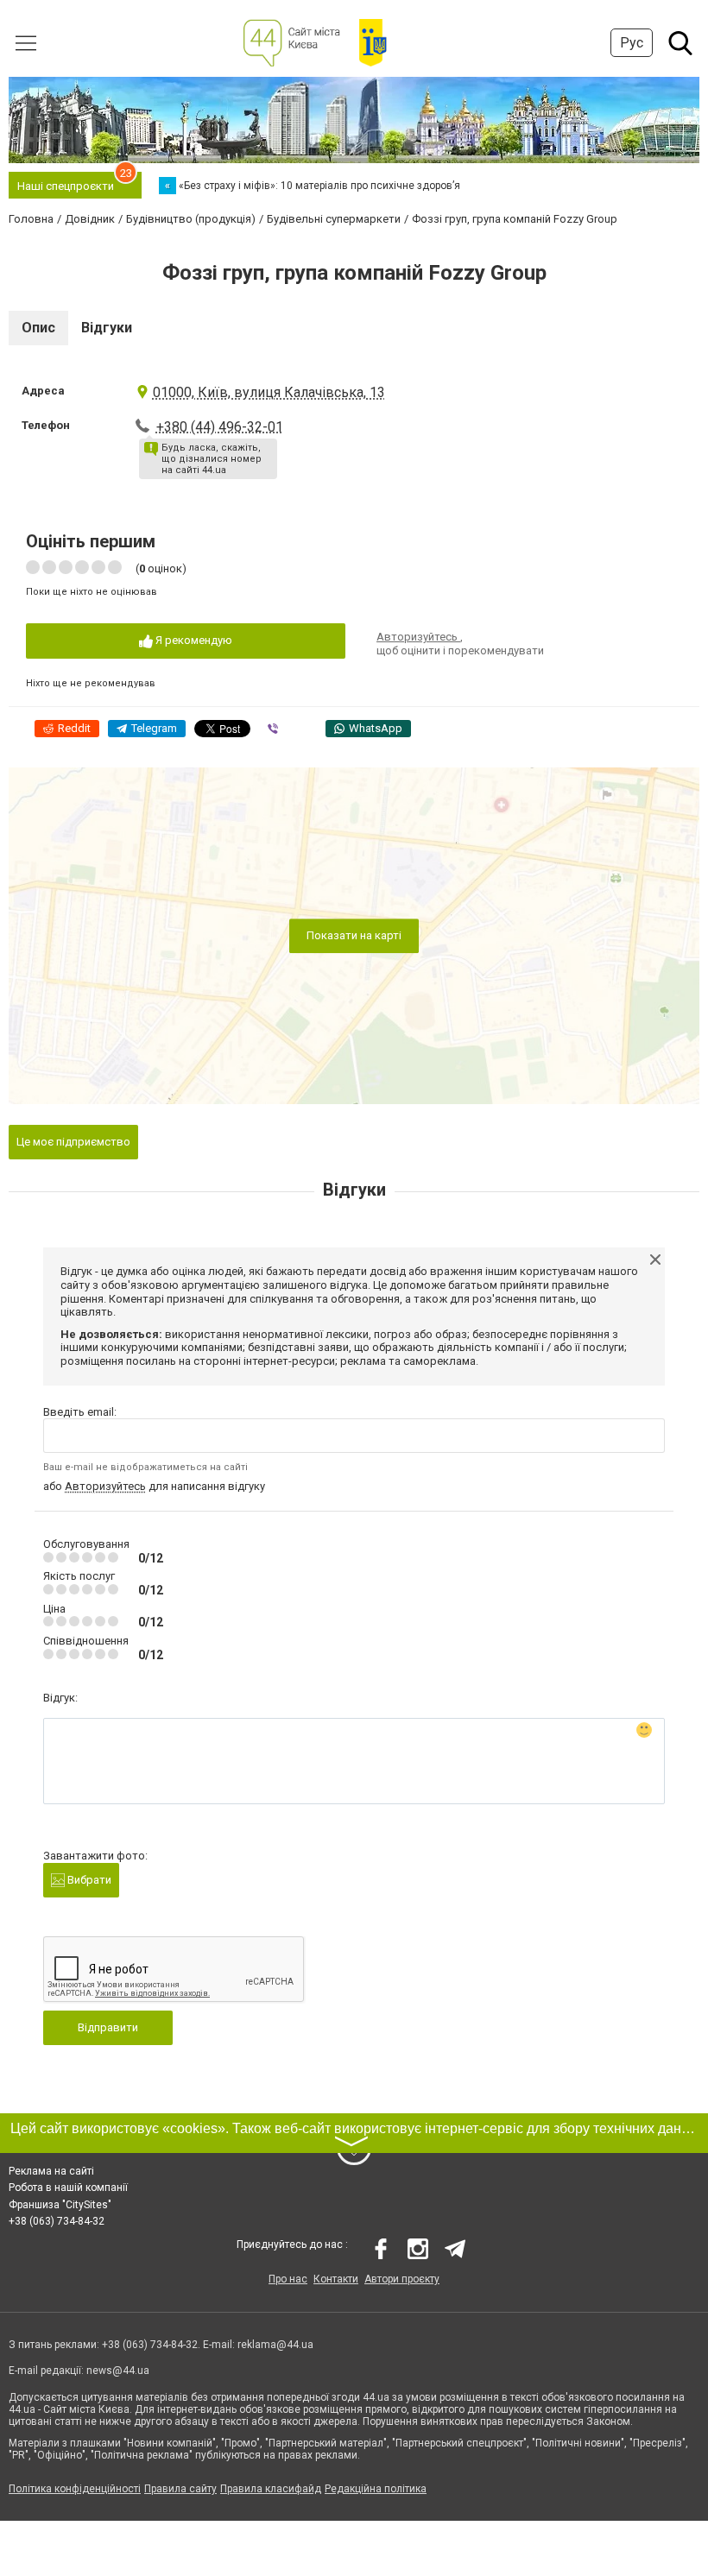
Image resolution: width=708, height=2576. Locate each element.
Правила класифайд (271, 2489)
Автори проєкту (402, 2279)
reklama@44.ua (275, 2345)
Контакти (336, 2279)
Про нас (288, 2279)
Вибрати (88, 1880)
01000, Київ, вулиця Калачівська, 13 (269, 392)
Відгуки (107, 328)
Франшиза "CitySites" (60, 2205)
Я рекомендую (193, 640)
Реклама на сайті (51, 2171)
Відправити (108, 2027)
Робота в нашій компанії (68, 2188)
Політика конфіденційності (75, 2489)
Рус (632, 43)
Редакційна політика (376, 2489)
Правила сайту (180, 2489)
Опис (38, 328)
